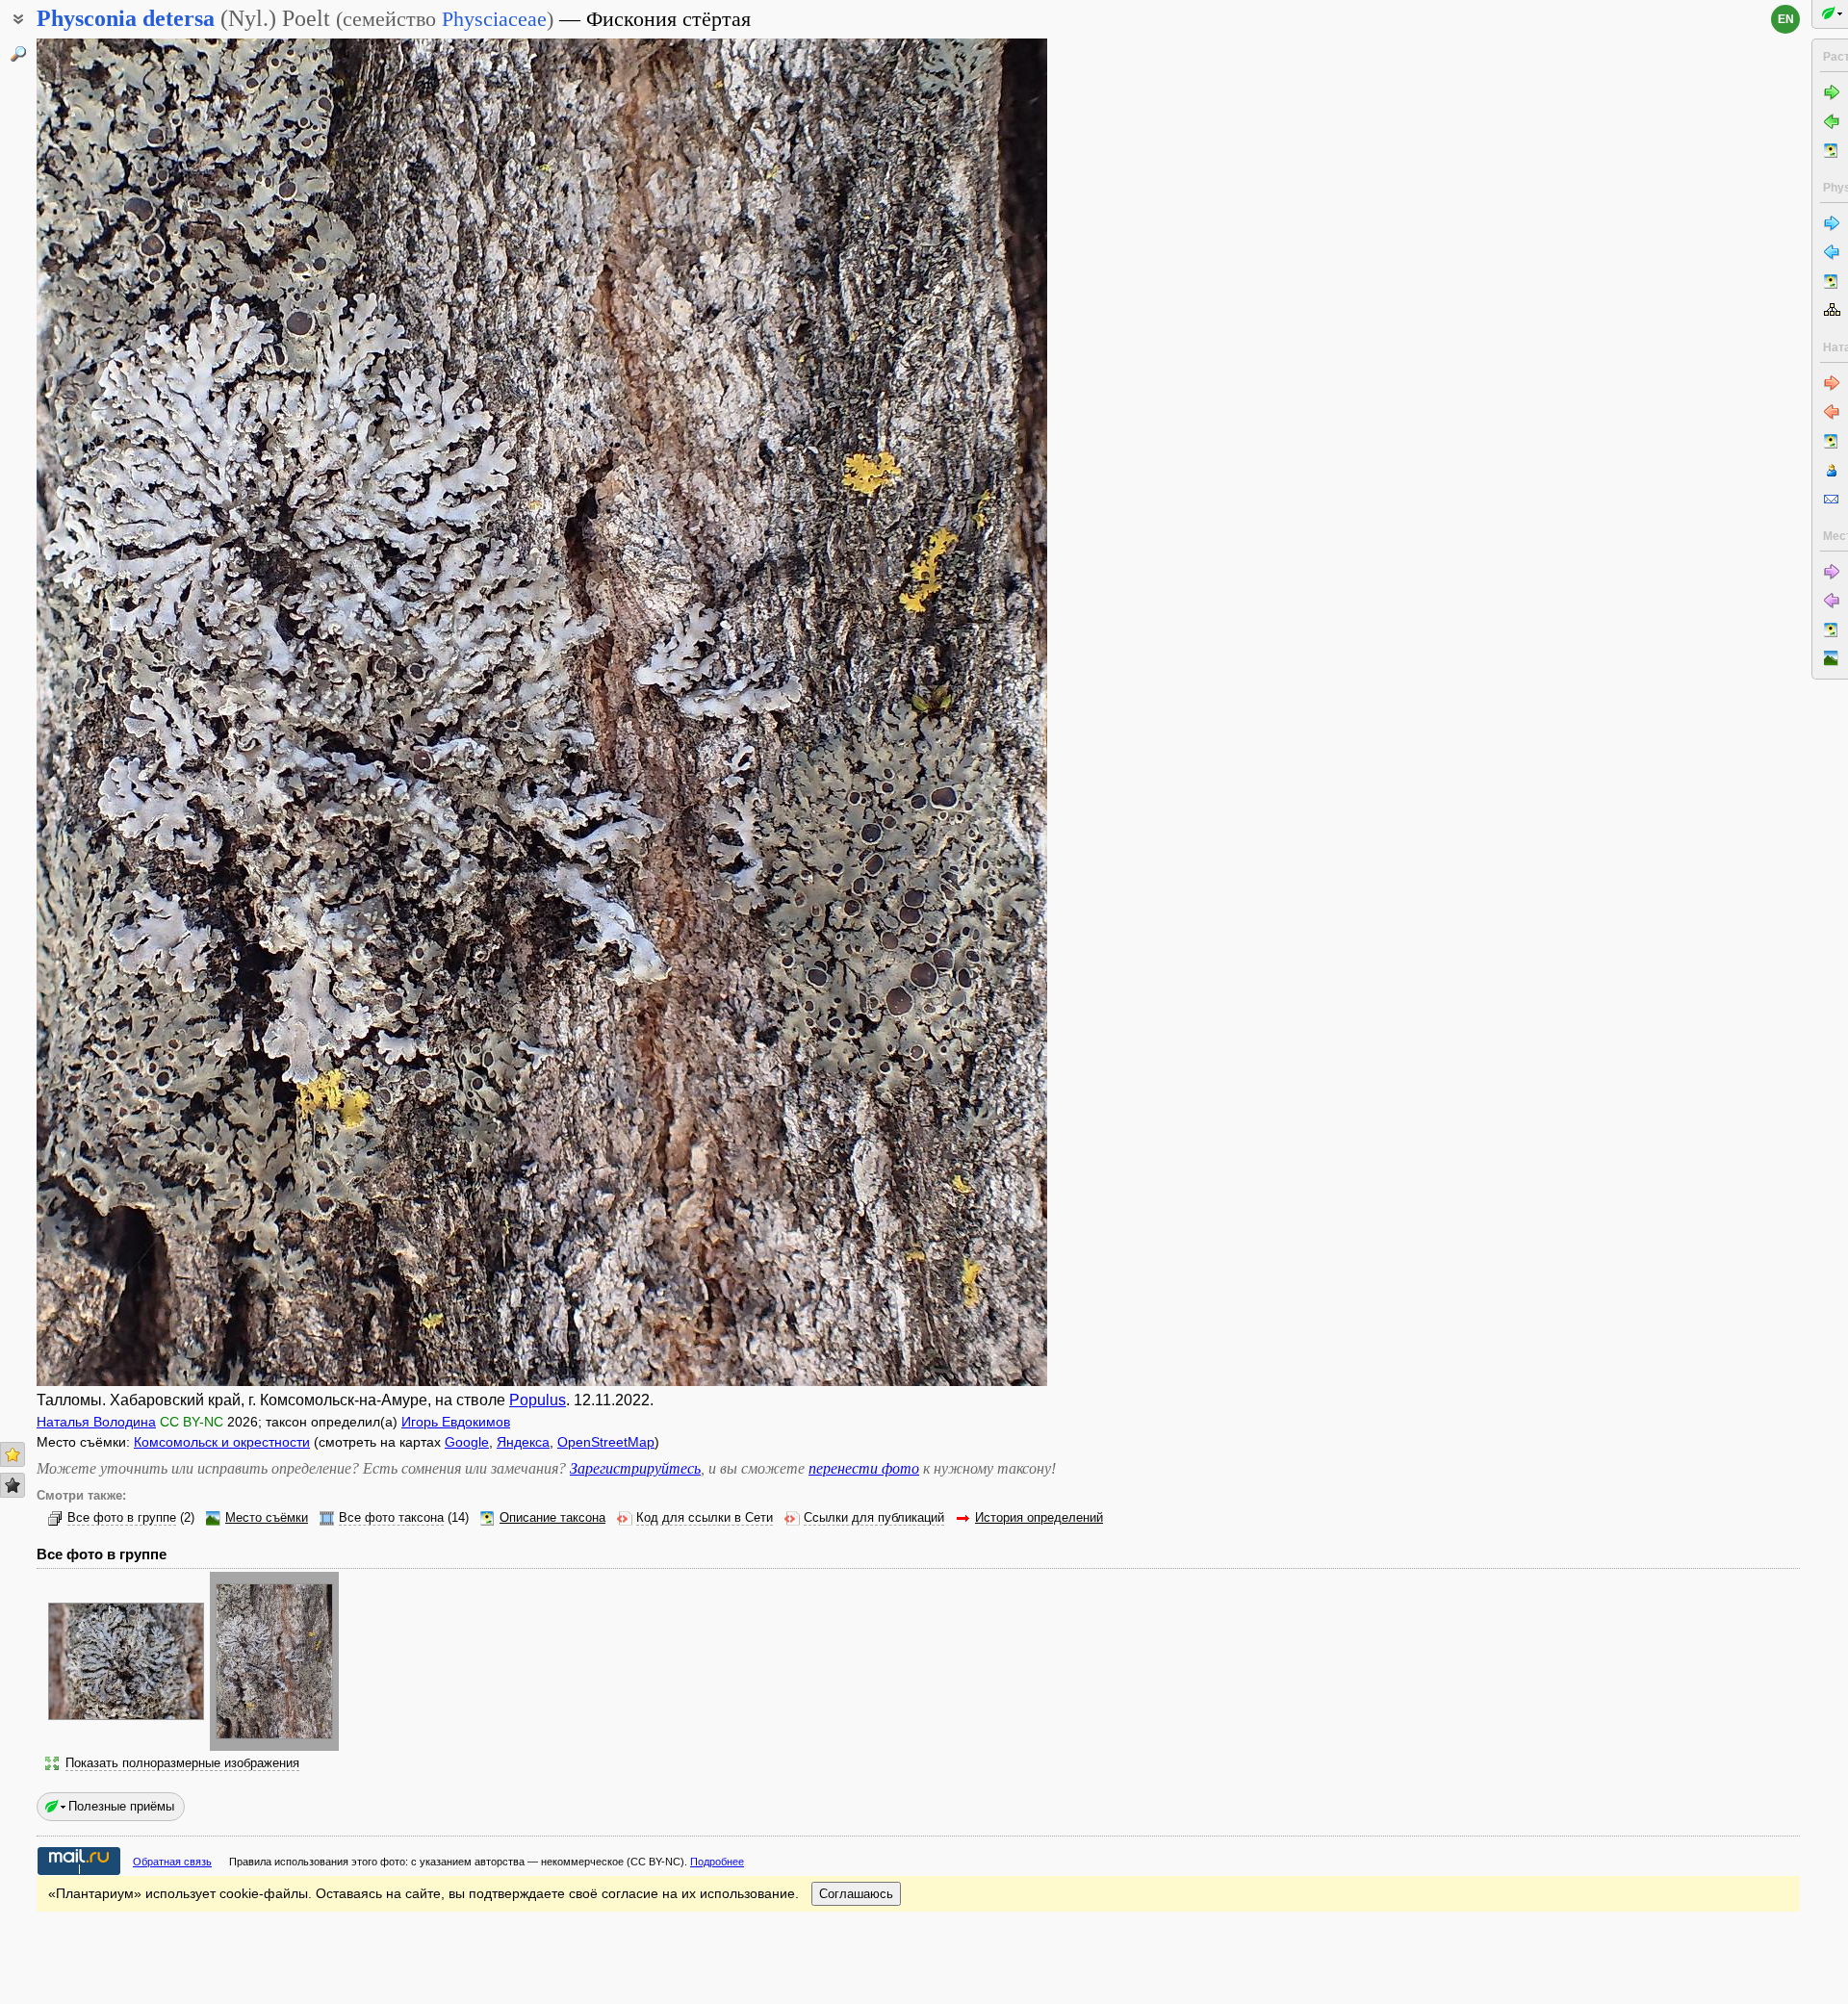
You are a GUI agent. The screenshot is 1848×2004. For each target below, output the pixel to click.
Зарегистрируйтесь (635, 1468)
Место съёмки (267, 1518)
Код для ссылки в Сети (705, 1518)
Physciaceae (494, 19)
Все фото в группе (122, 1518)
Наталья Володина (96, 1422)
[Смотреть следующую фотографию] (941, 712)
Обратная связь (172, 1862)
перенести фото (864, 1468)
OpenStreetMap (606, 1442)
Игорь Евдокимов (456, 1422)
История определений (1039, 1518)
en (1786, 19)
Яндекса (523, 1442)
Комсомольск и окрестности (222, 1442)
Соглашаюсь (856, 1894)
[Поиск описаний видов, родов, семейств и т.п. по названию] (18, 54)
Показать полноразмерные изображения (182, 1763)
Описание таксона (552, 1518)
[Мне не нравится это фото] (13, 1485)
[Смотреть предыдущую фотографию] (142, 712)
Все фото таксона (391, 1518)
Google (467, 1442)
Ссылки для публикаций (874, 1518)
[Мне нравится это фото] (13, 1454)
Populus (538, 1400)
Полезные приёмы (121, 1806)
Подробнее (717, 1862)
